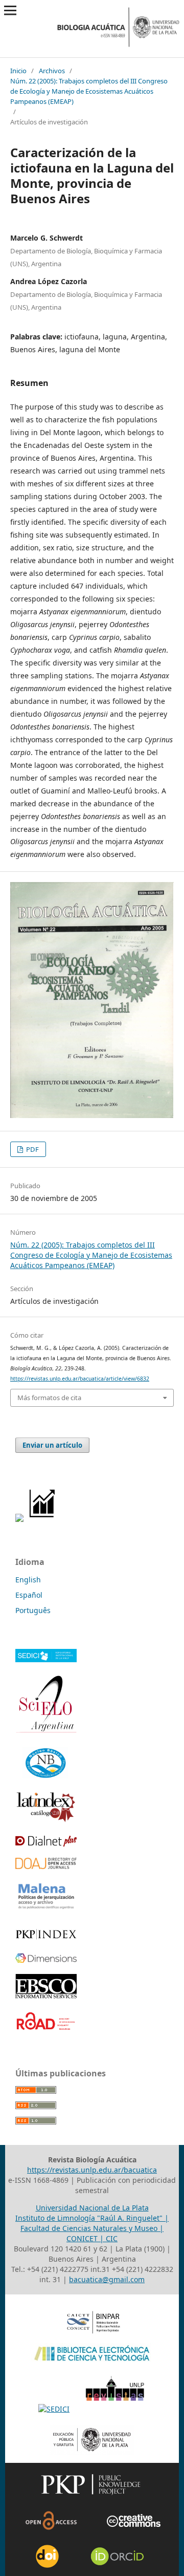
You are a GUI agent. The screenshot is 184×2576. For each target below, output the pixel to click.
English (28, 1580)
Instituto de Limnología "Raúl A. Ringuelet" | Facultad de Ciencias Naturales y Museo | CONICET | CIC (92, 2228)
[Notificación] (19, 1519)
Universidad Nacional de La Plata (92, 2208)
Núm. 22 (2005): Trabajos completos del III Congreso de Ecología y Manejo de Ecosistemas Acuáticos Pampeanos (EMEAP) (89, 91)
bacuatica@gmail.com (107, 2279)
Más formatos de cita (49, 1398)
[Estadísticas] (43, 1519)
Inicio (18, 71)
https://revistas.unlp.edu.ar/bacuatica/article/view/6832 (80, 1379)
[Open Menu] (10, 10)
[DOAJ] (46, 1866)
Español (29, 1595)
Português (33, 1610)
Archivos (52, 71)
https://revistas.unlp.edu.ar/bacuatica (92, 2170)
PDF (32, 1149)
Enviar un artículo (52, 1445)
